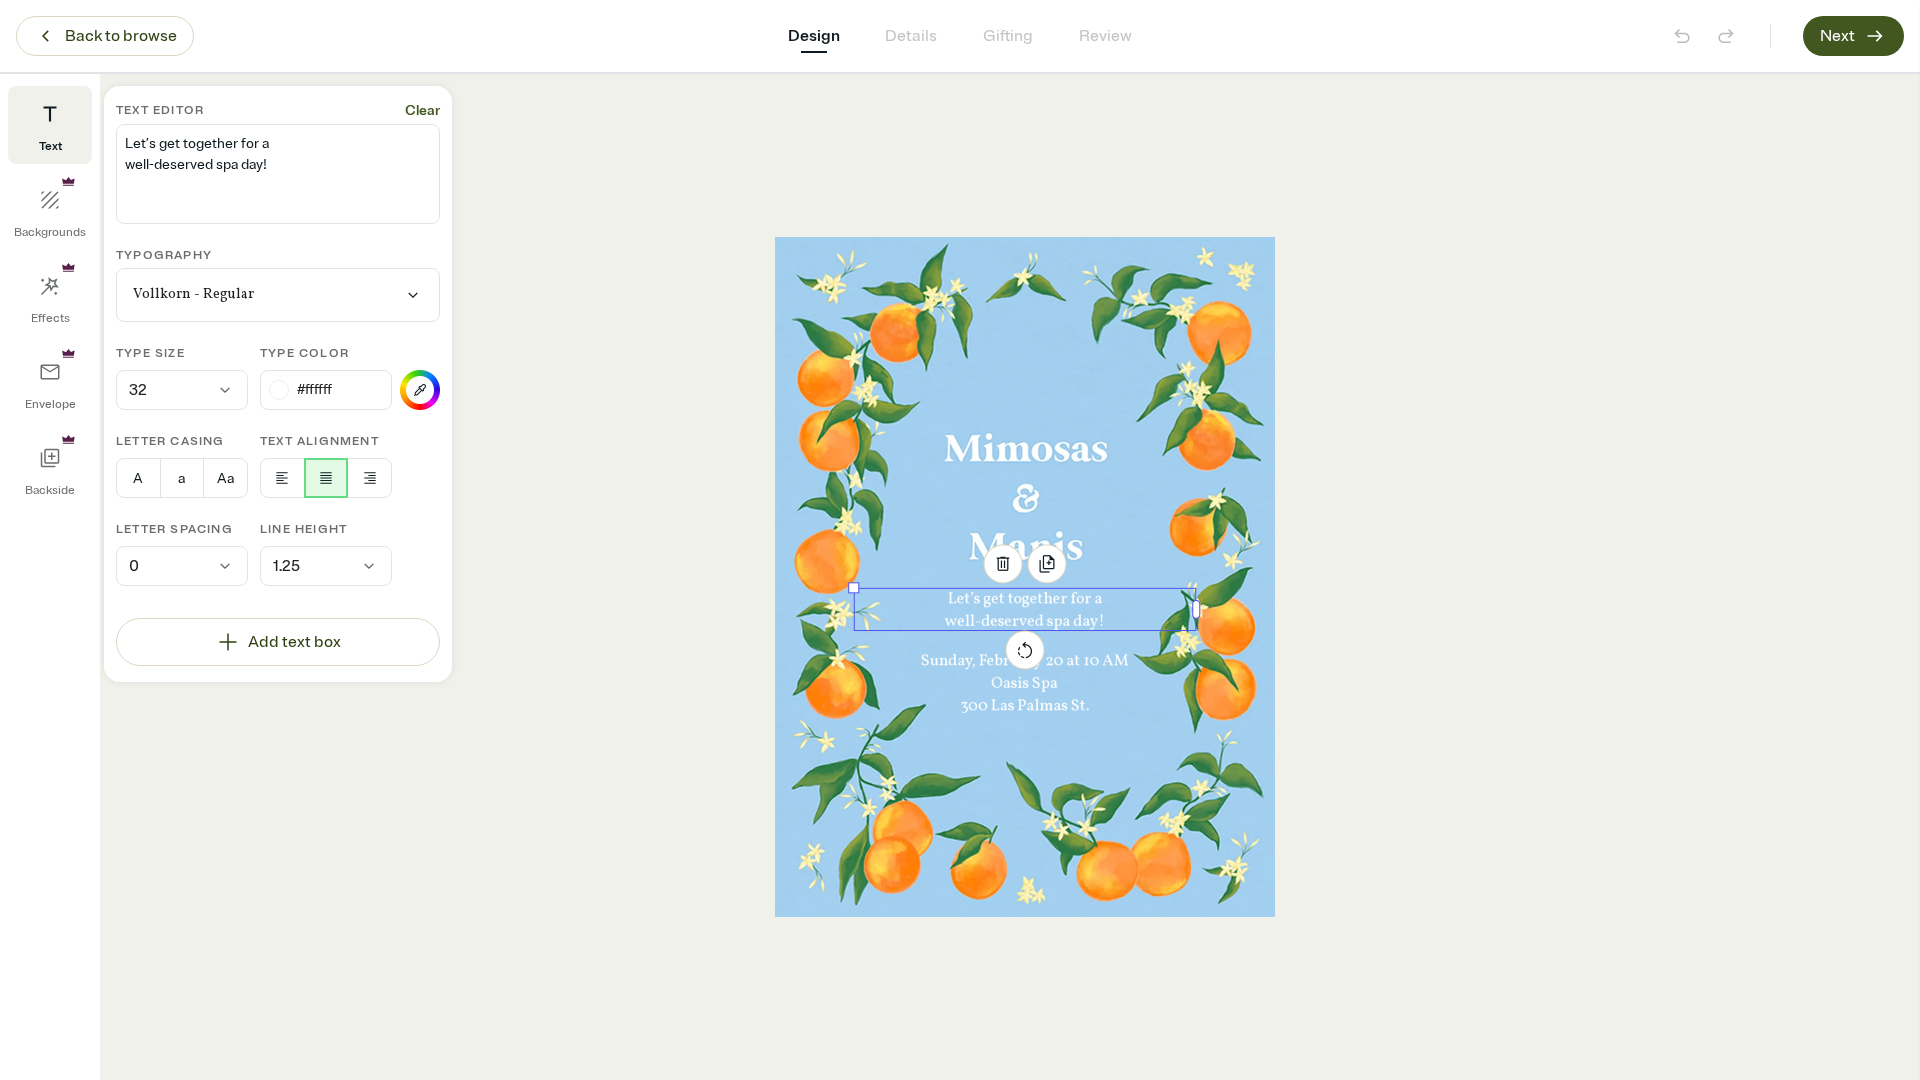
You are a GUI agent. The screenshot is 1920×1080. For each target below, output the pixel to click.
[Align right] (369, 478)
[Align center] (326, 478)
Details (911, 36)
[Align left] (282, 478)
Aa (225, 478)
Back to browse (121, 36)
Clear (422, 110)
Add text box (294, 642)
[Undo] (1682, 36)
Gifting (1008, 36)
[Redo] (1726, 36)
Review (1105, 36)
